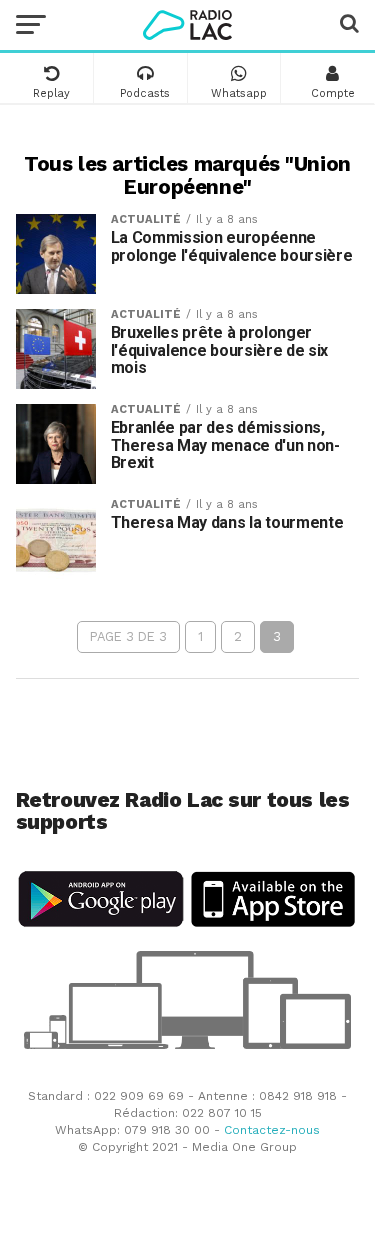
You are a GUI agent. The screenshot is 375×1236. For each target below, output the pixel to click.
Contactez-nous (272, 1130)
